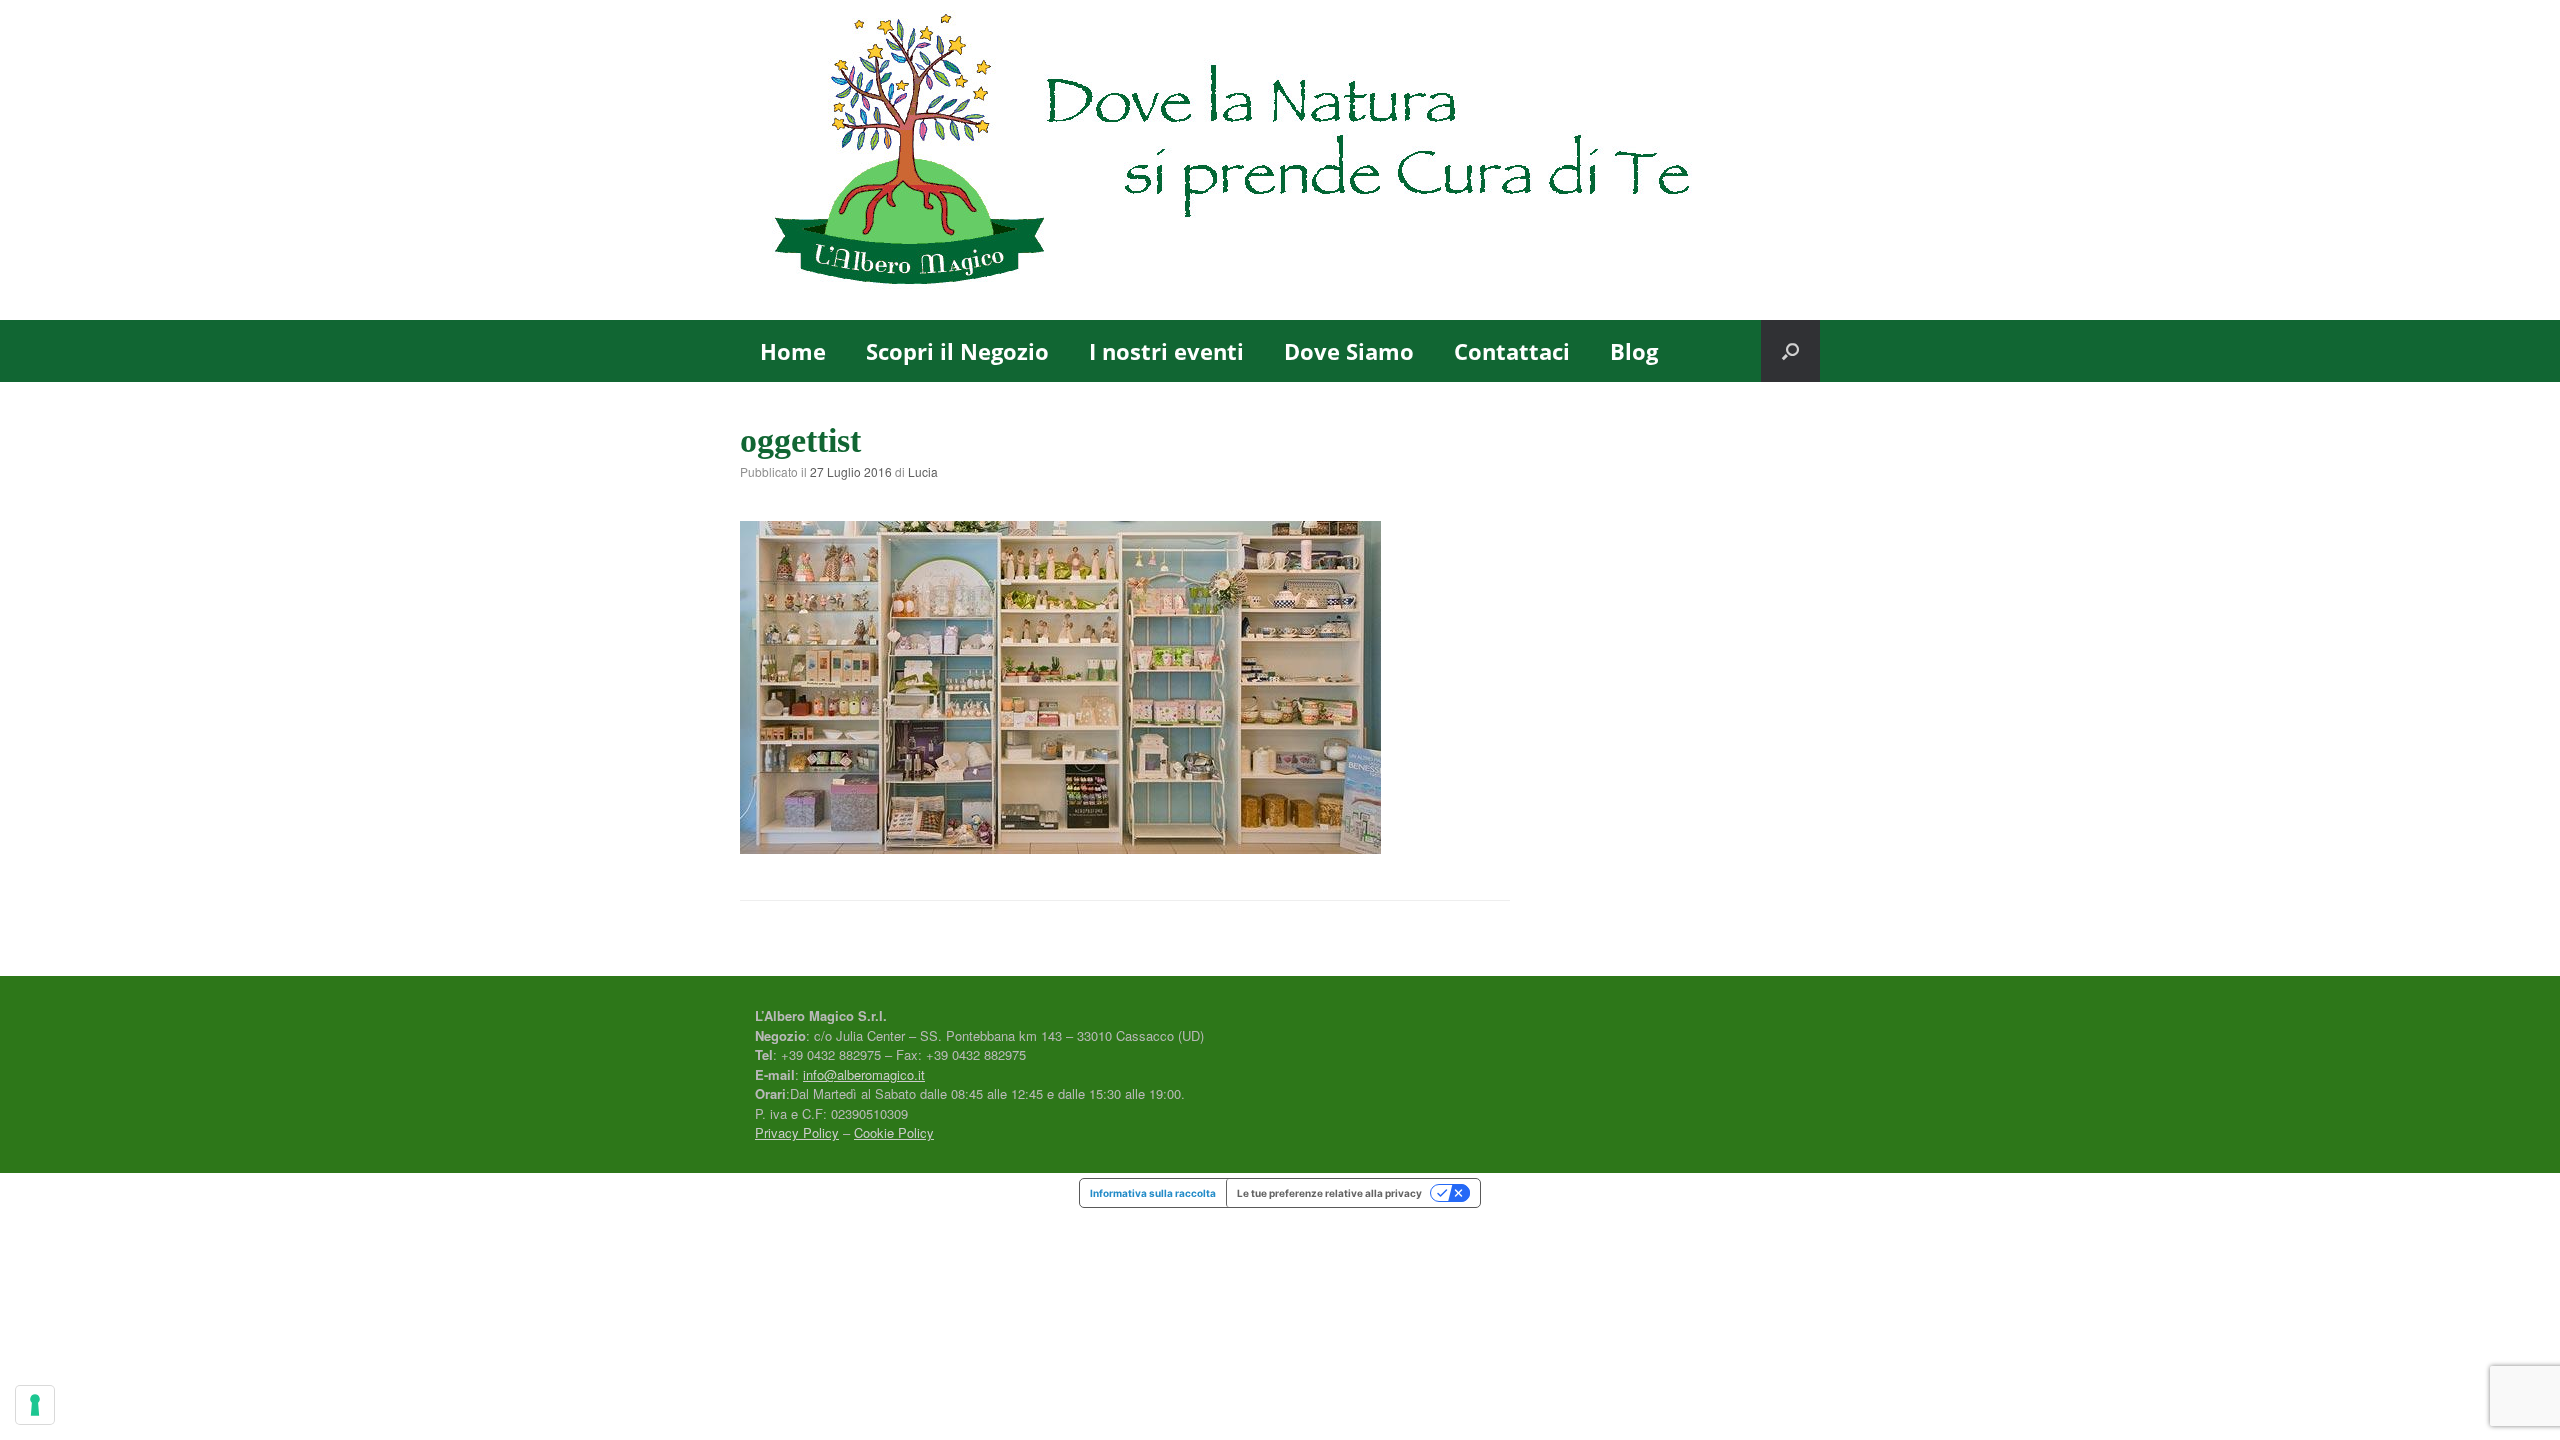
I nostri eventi (1166, 351)
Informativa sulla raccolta (1153, 1193)
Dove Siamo (1349, 351)
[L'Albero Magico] (1280, 160)
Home (793, 351)
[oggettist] (1060, 847)
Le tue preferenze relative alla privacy (1329, 1193)
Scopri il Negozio (957, 351)
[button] (1790, 351)
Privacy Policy (797, 1132)
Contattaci (1512, 351)
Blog (1634, 351)
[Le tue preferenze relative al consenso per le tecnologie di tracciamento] (35, 1405)
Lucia (923, 471)
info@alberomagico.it (864, 1074)
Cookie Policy (894, 1132)
